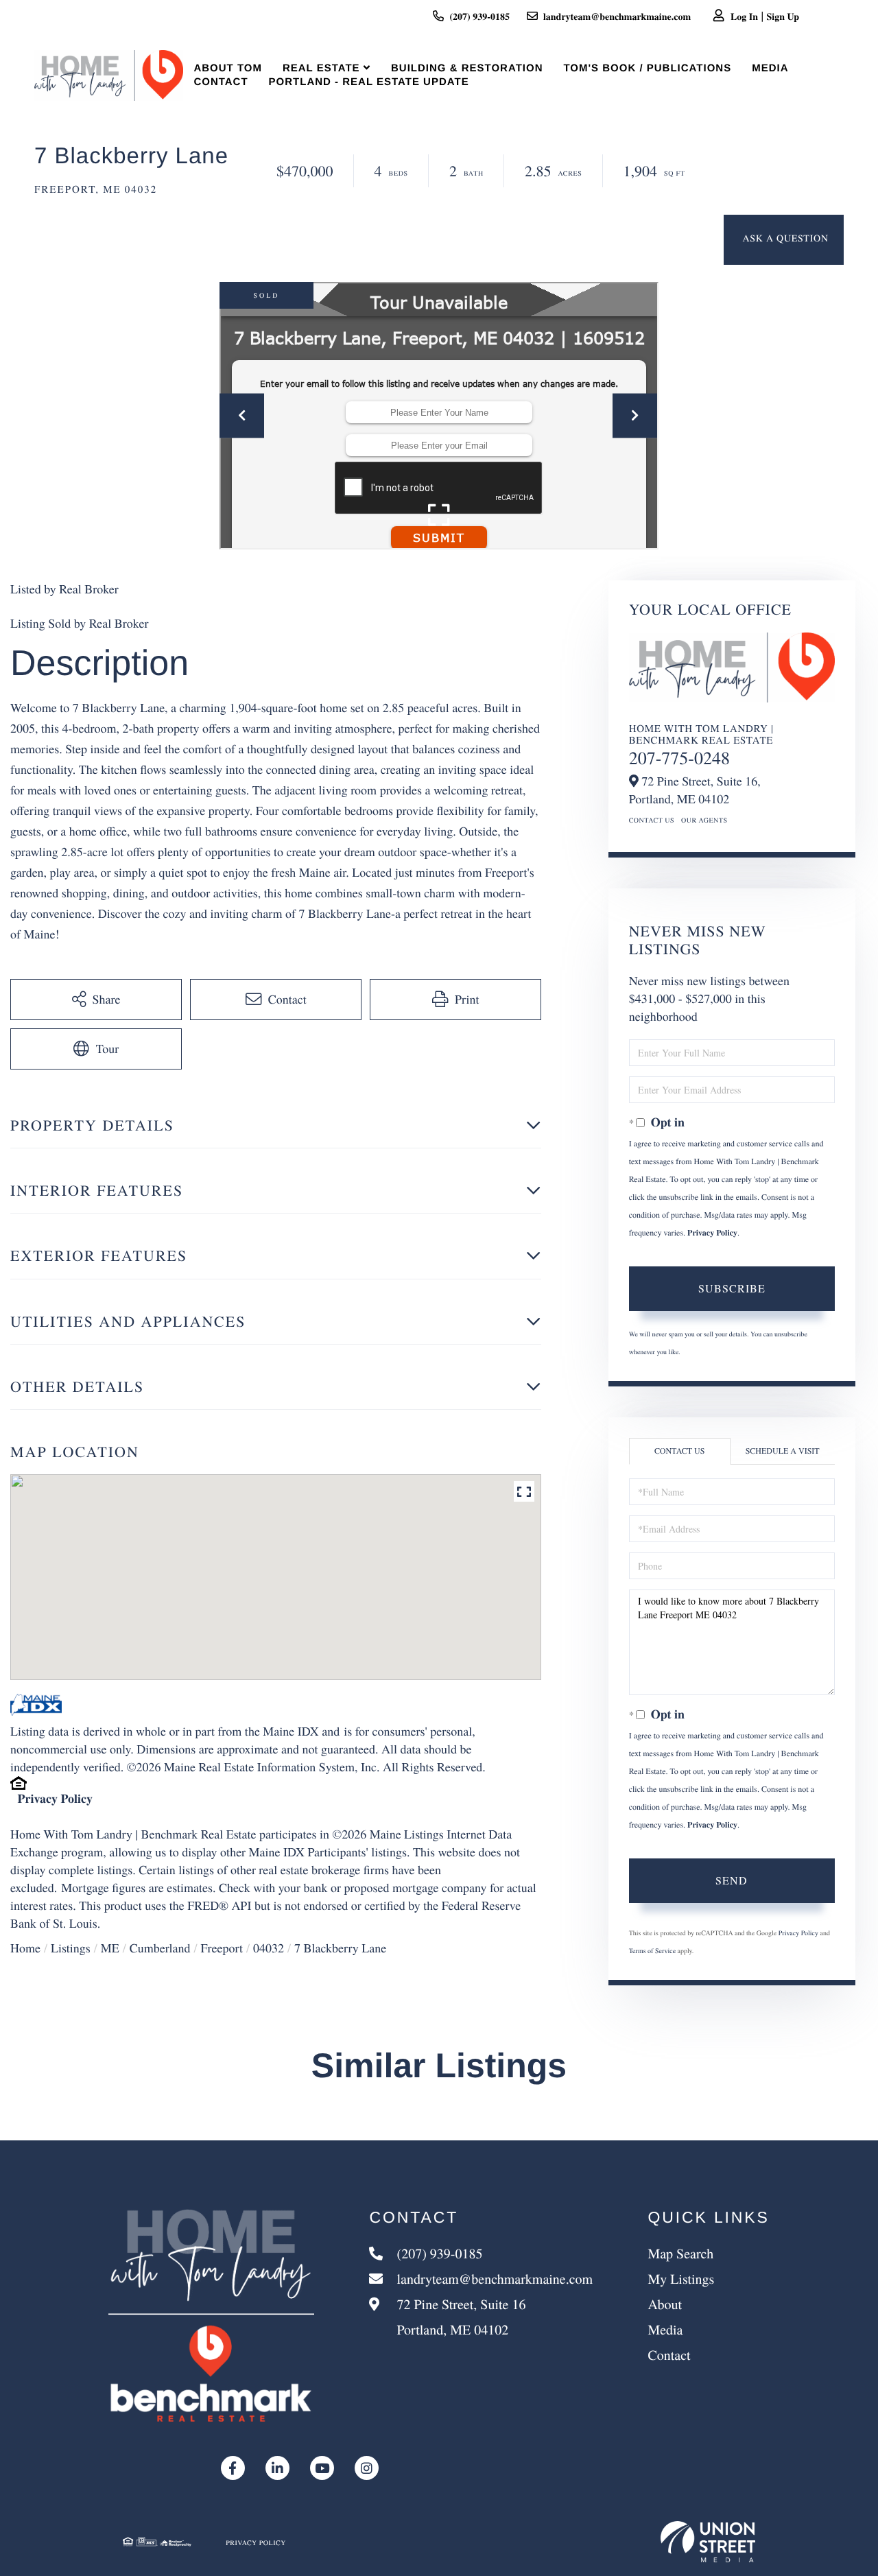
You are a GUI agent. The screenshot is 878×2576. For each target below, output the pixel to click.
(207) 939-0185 (479, 16)
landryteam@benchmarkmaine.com (617, 16)
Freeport (221, 1948)
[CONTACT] (784, 240)
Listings (71, 1948)
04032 (269, 1948)
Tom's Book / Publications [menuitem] (647, 68)
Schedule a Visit (783, 1451)
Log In (744, 16)
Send (732, 1880)
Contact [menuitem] (221, 82)
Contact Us (652, 820)
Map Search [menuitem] (680, 2253)
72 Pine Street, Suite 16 (459, 2317)
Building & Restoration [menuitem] (467, 68)
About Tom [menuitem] (228, 68)
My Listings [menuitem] (681, 2279)
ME (110, 1948)
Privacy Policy (55, 1799)
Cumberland (160, 1948)
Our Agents (704, 820)
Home (25, 1948)
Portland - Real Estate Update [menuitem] (369, 82)
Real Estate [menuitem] (321, 68)
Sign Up (783, 16)
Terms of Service (652, 1950)
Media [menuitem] (770, 68)
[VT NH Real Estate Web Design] (708, 2542)
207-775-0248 (679, 758)
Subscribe (732, 1288)
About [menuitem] (665, 2304)
